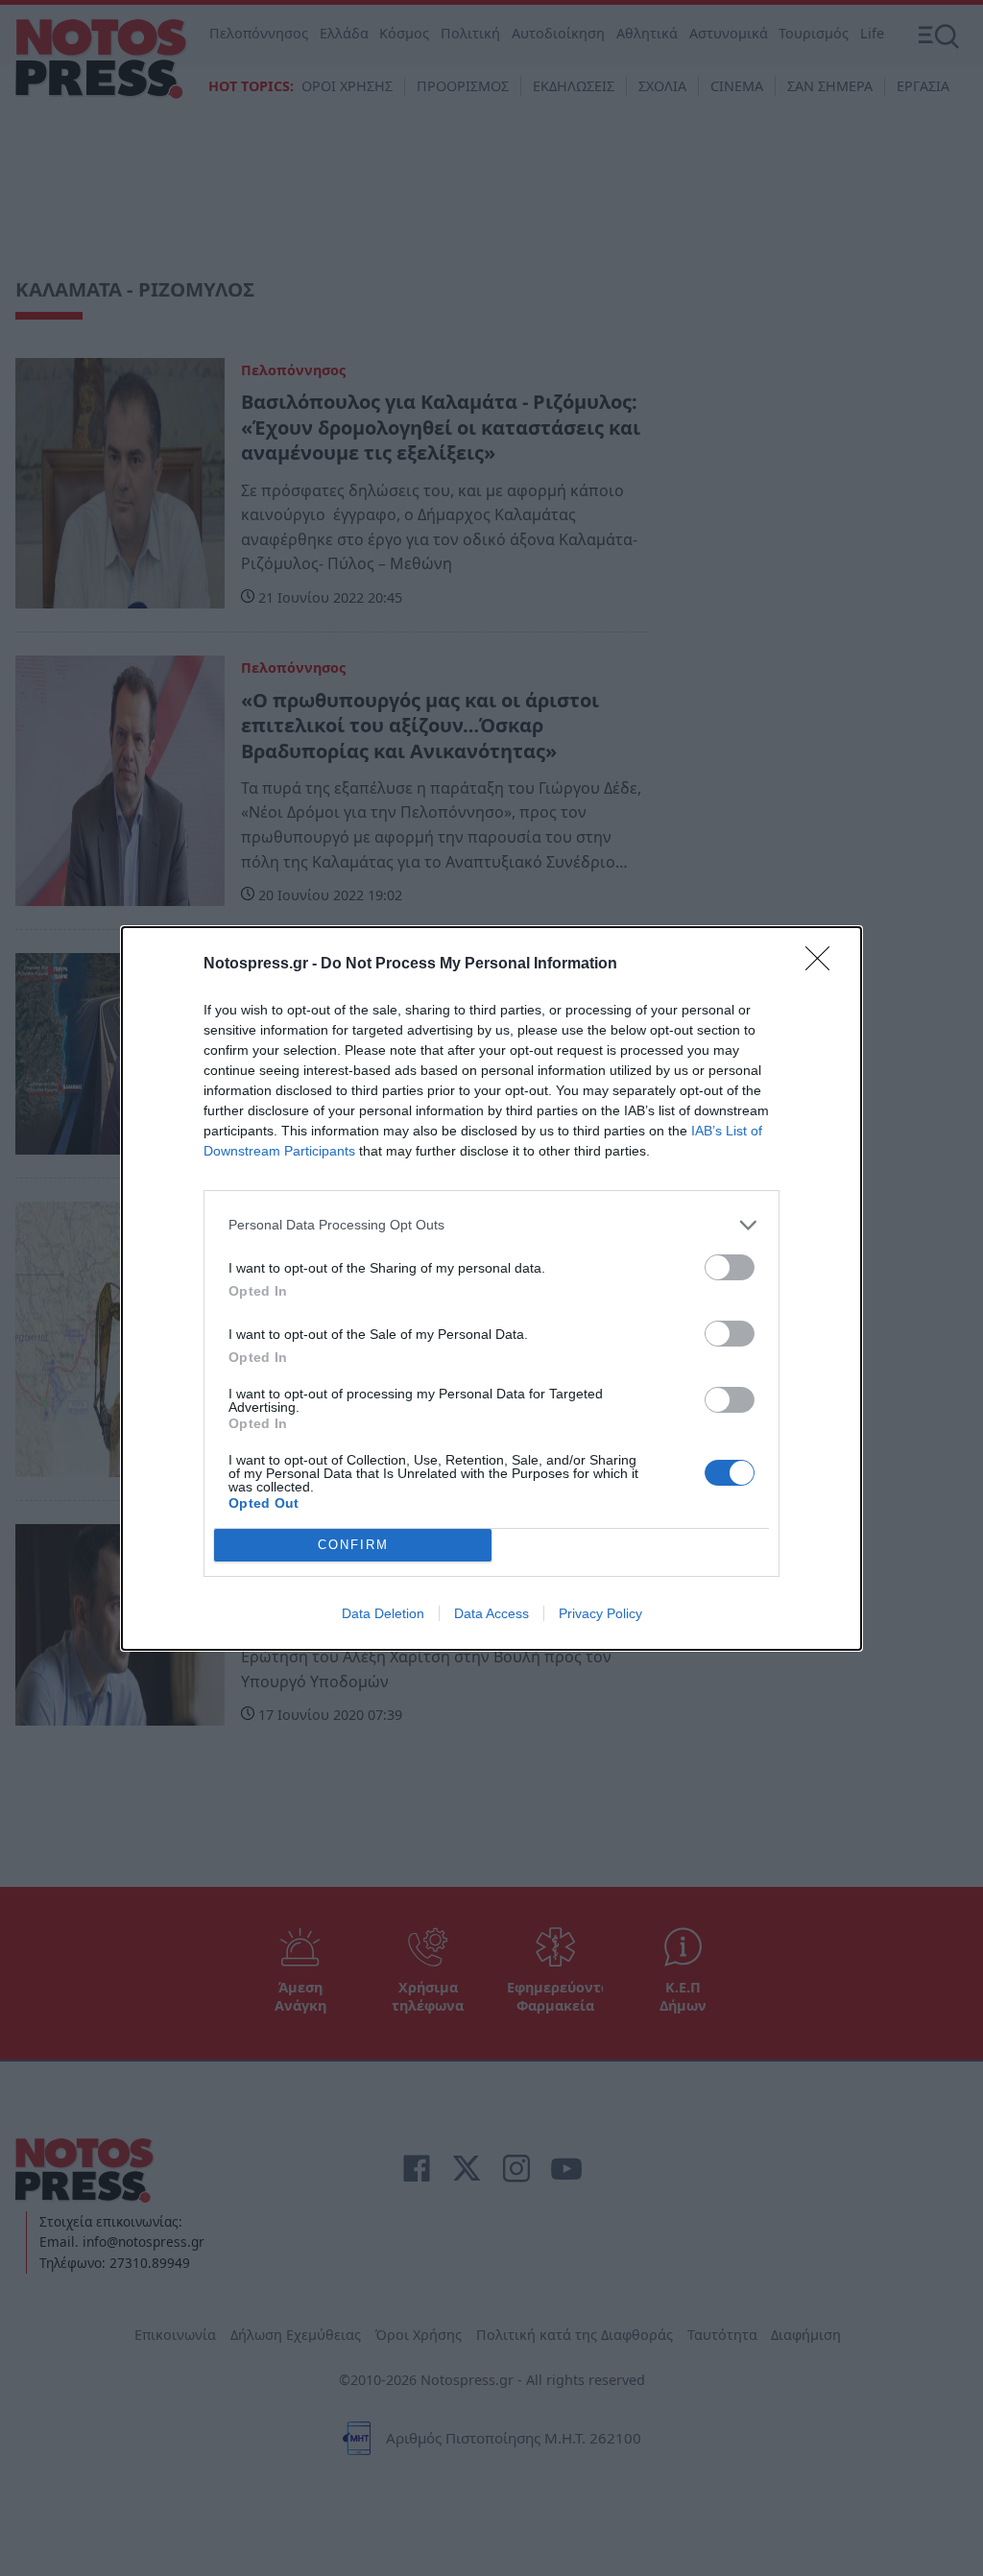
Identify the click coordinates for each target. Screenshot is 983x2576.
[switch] (730, 1267)
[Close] (824, 965)
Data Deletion (383, 1613)
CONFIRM (353, 1545)
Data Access (491, 1613)
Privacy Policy (600, 1613)
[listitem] (491, 1225)
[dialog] (491, 1288)
